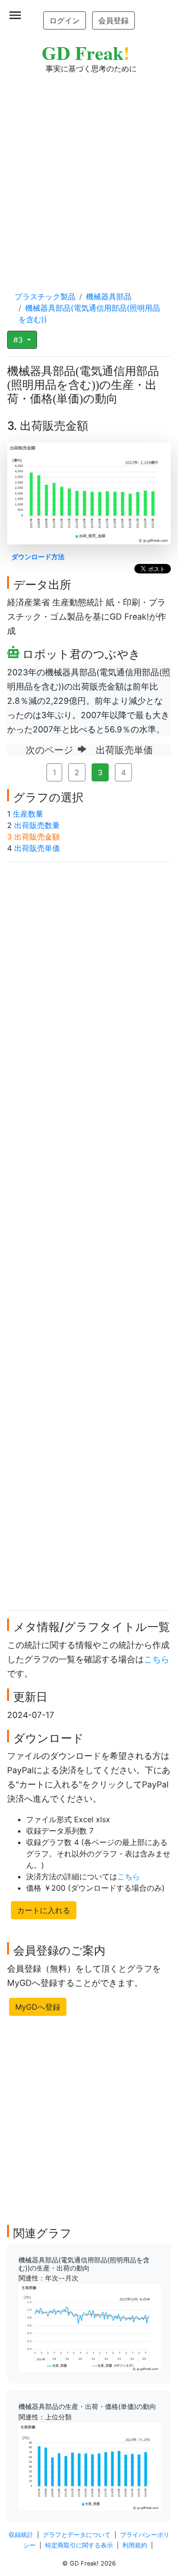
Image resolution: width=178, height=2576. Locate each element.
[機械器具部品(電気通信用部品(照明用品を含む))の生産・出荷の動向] (90, 2327)
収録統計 (21, 2535)
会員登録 (113, 20)
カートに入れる (44, 1910)
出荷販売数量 (37, 825)
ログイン (65, 20)
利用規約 (135, 2545)
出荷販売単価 (37, 848)
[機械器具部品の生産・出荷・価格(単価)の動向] (90, 2466)
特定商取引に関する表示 (79, 2545)
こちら (157, 1659)
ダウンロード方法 (38, 557)
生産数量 (28, 814)
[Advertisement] (89, 173)
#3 (19, 340)
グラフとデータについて (77, 2535)
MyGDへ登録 (38, 2007)
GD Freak (86, 53)
